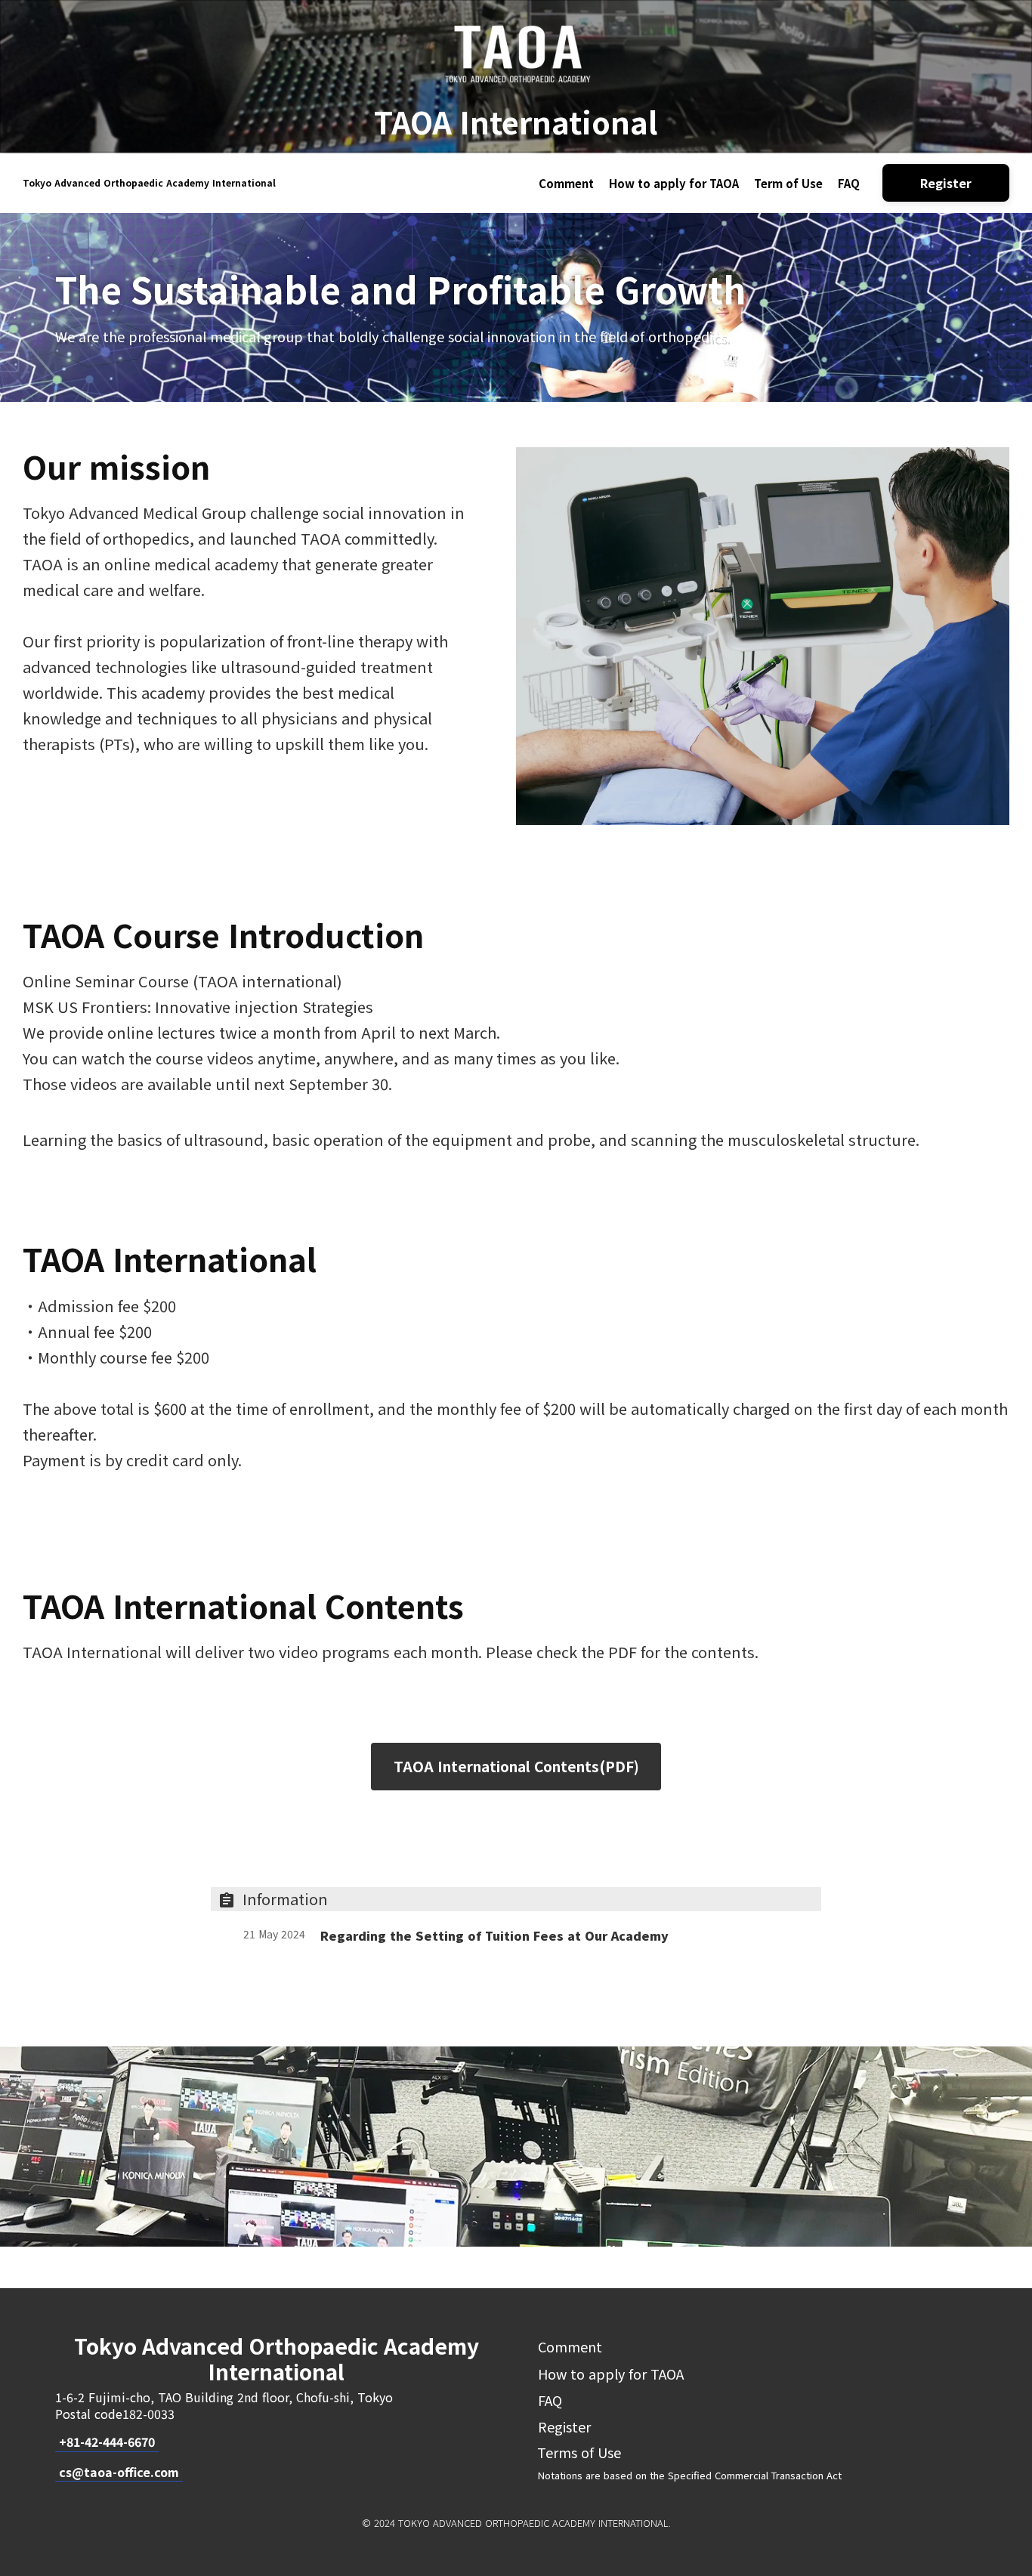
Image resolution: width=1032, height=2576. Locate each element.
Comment (566, 183)
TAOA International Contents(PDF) (516, 1767)
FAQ (849, 183)
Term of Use (788, 183)
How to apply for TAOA (674, 183)
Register (564, 2426)
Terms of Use (581, 2452)
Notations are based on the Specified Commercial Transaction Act (690, 2475)
